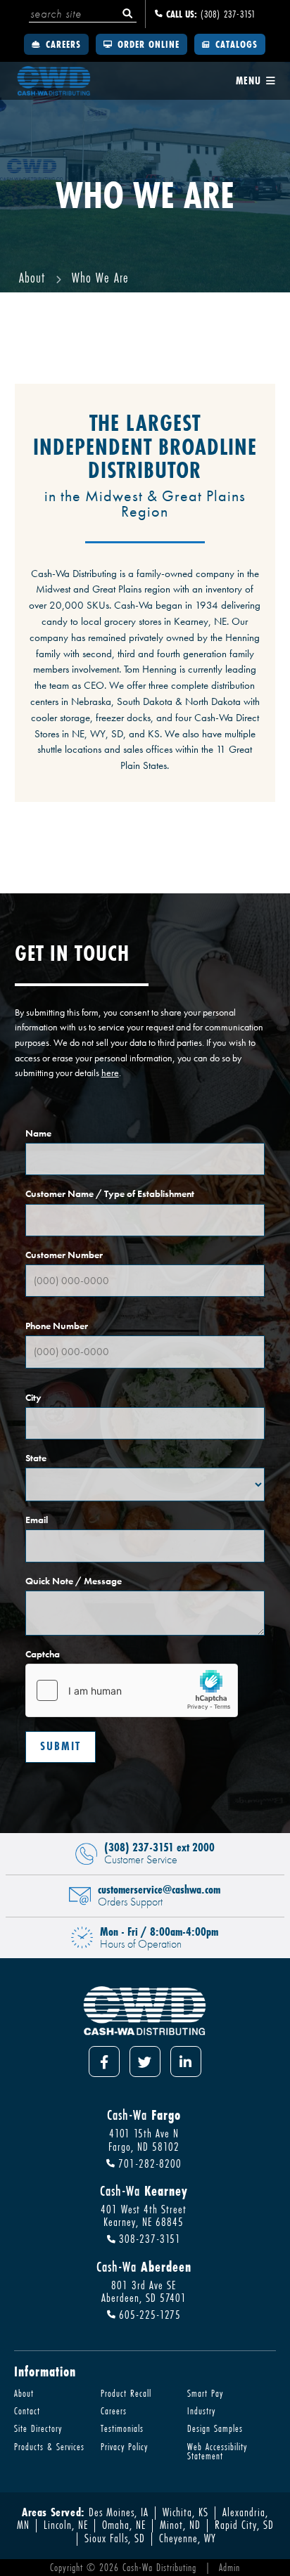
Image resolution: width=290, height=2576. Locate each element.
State (36, 1459)
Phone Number (57, 1327)
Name (38, 1134)
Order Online (147, 44)
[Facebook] (104, 2062)
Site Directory (38, 2428)
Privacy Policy (124, 2446)
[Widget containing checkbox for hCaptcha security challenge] (132, 1690)
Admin (229, 2567)
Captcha (43, 1655)
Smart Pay (205, 2393)
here (110, 1073)
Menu (250, 81)
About (24, 2393)
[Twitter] (145, 2062)
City (33, 1398)
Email (37, 1521)
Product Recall (126, 2393)
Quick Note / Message (74, 1582)
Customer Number (64, 1256)
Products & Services (49, 2446)
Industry (201, 2410)
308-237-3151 (148, 2240)
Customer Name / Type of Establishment (110, 1195)
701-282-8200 (148, 2164)
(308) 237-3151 (211, 14)
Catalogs (235, 44)
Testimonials (122, 2428)
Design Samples (215, 2428)
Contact (27, 2410)
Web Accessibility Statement (217, 2451)
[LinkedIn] (186, 2062)
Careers (62, 44)
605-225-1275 (148, 2315)
